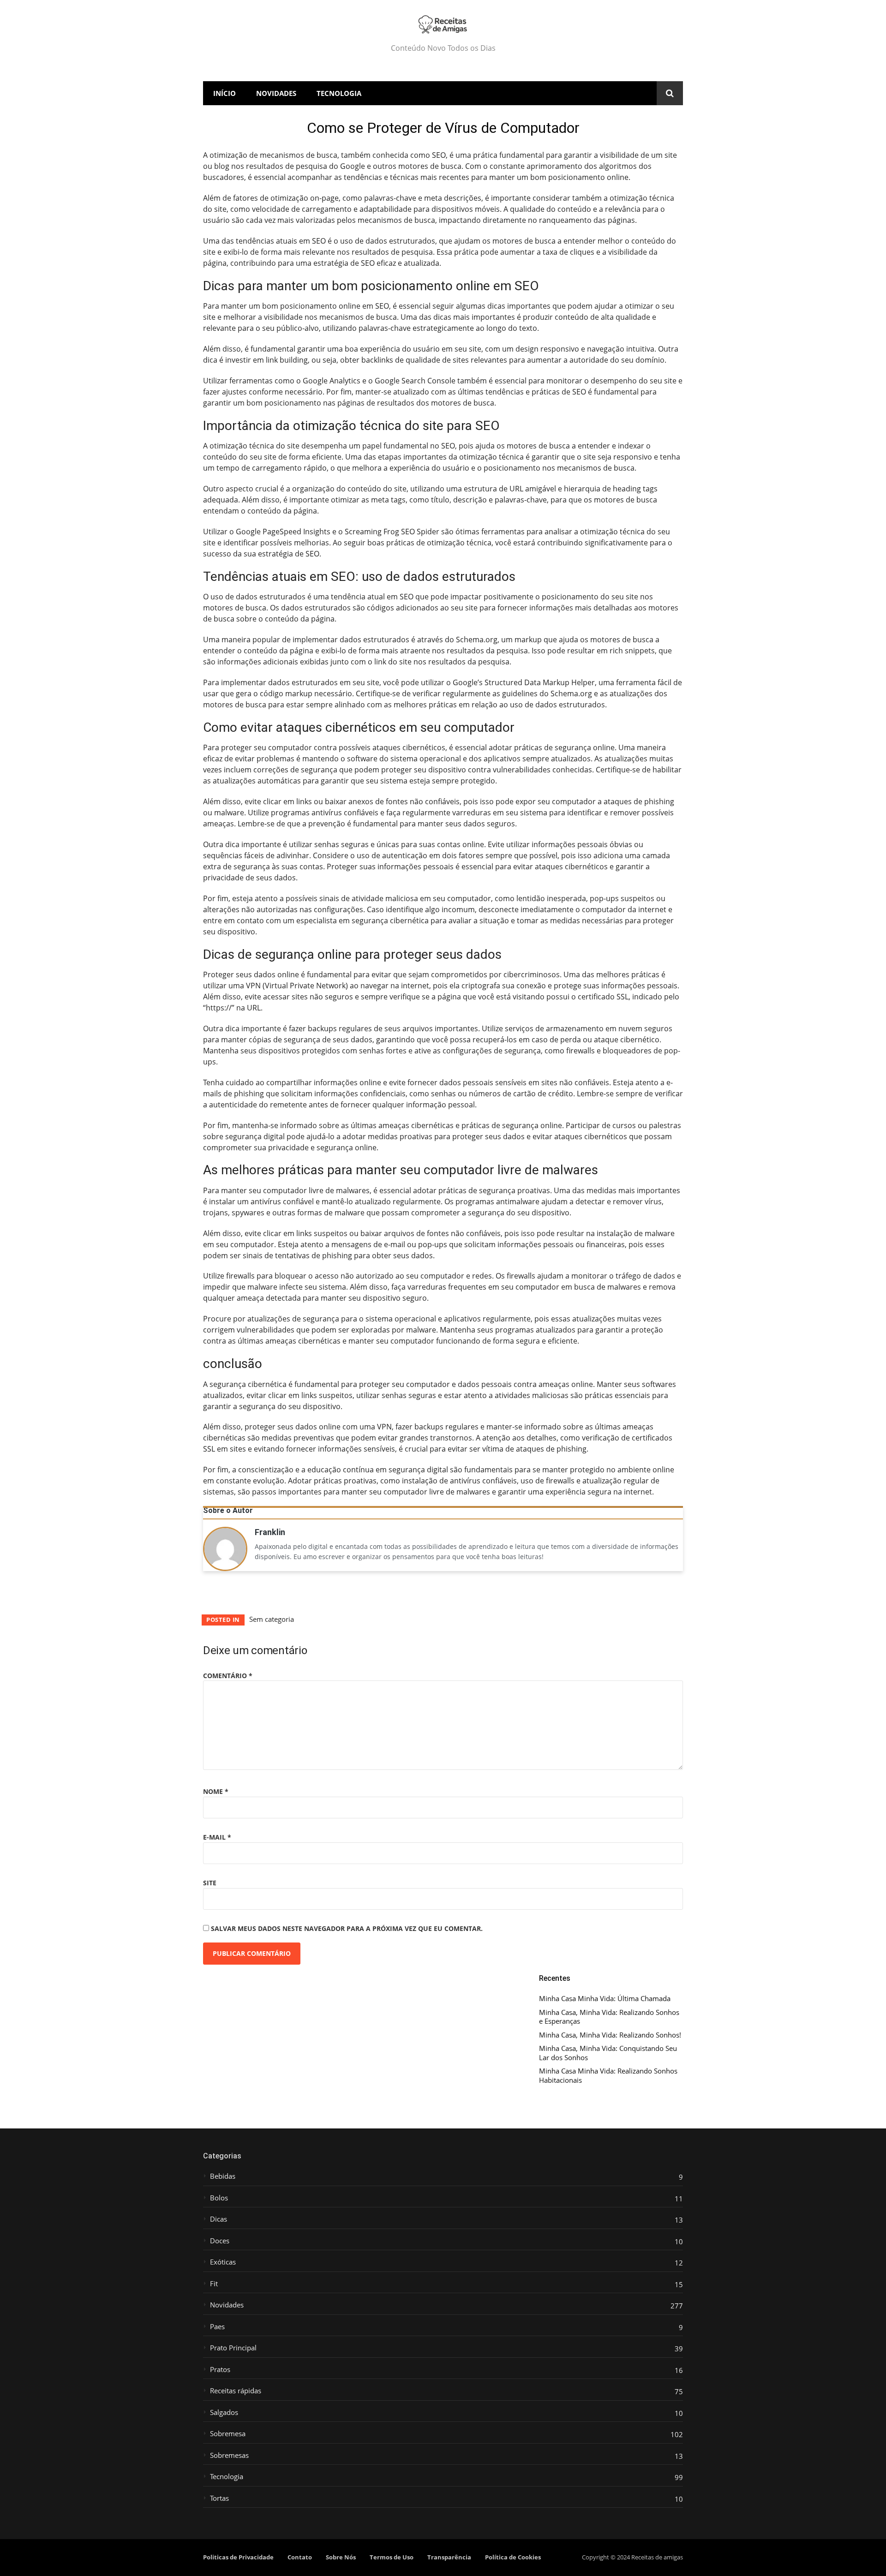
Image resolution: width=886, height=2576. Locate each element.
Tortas (219, 2498)
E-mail (217, 1837)
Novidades (276, 93)
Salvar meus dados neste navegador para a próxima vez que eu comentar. (347, 1928)
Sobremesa (228, 2434)
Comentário (228, 1676)
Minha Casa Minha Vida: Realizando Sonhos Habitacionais (608, 2076)
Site (210, 1883)
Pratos (220, 2370)
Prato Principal (233, 2348)
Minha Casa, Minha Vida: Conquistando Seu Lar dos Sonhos (608, 2053)
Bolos (219, 2198)
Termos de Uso (392, 2557)
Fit (214, 2284)
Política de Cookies (513, 2557)
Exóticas (223, 2262)
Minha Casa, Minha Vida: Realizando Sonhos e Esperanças (609, 2017)
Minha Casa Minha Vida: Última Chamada (605, 1999)
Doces (220, 2241)
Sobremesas (229, 2455)
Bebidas (223, 2176)
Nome (216, 1791)
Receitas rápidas (236, 2391)
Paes (217, 2327)
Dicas (219, 2219)
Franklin (270, 1533)
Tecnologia (339, 93)
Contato (300, 2557)
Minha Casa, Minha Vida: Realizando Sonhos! (610, 2035)
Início (224, 93)
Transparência (449, 2557)
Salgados (224, 2412)
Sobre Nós (341, 2557)
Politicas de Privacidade (238, 2557)
